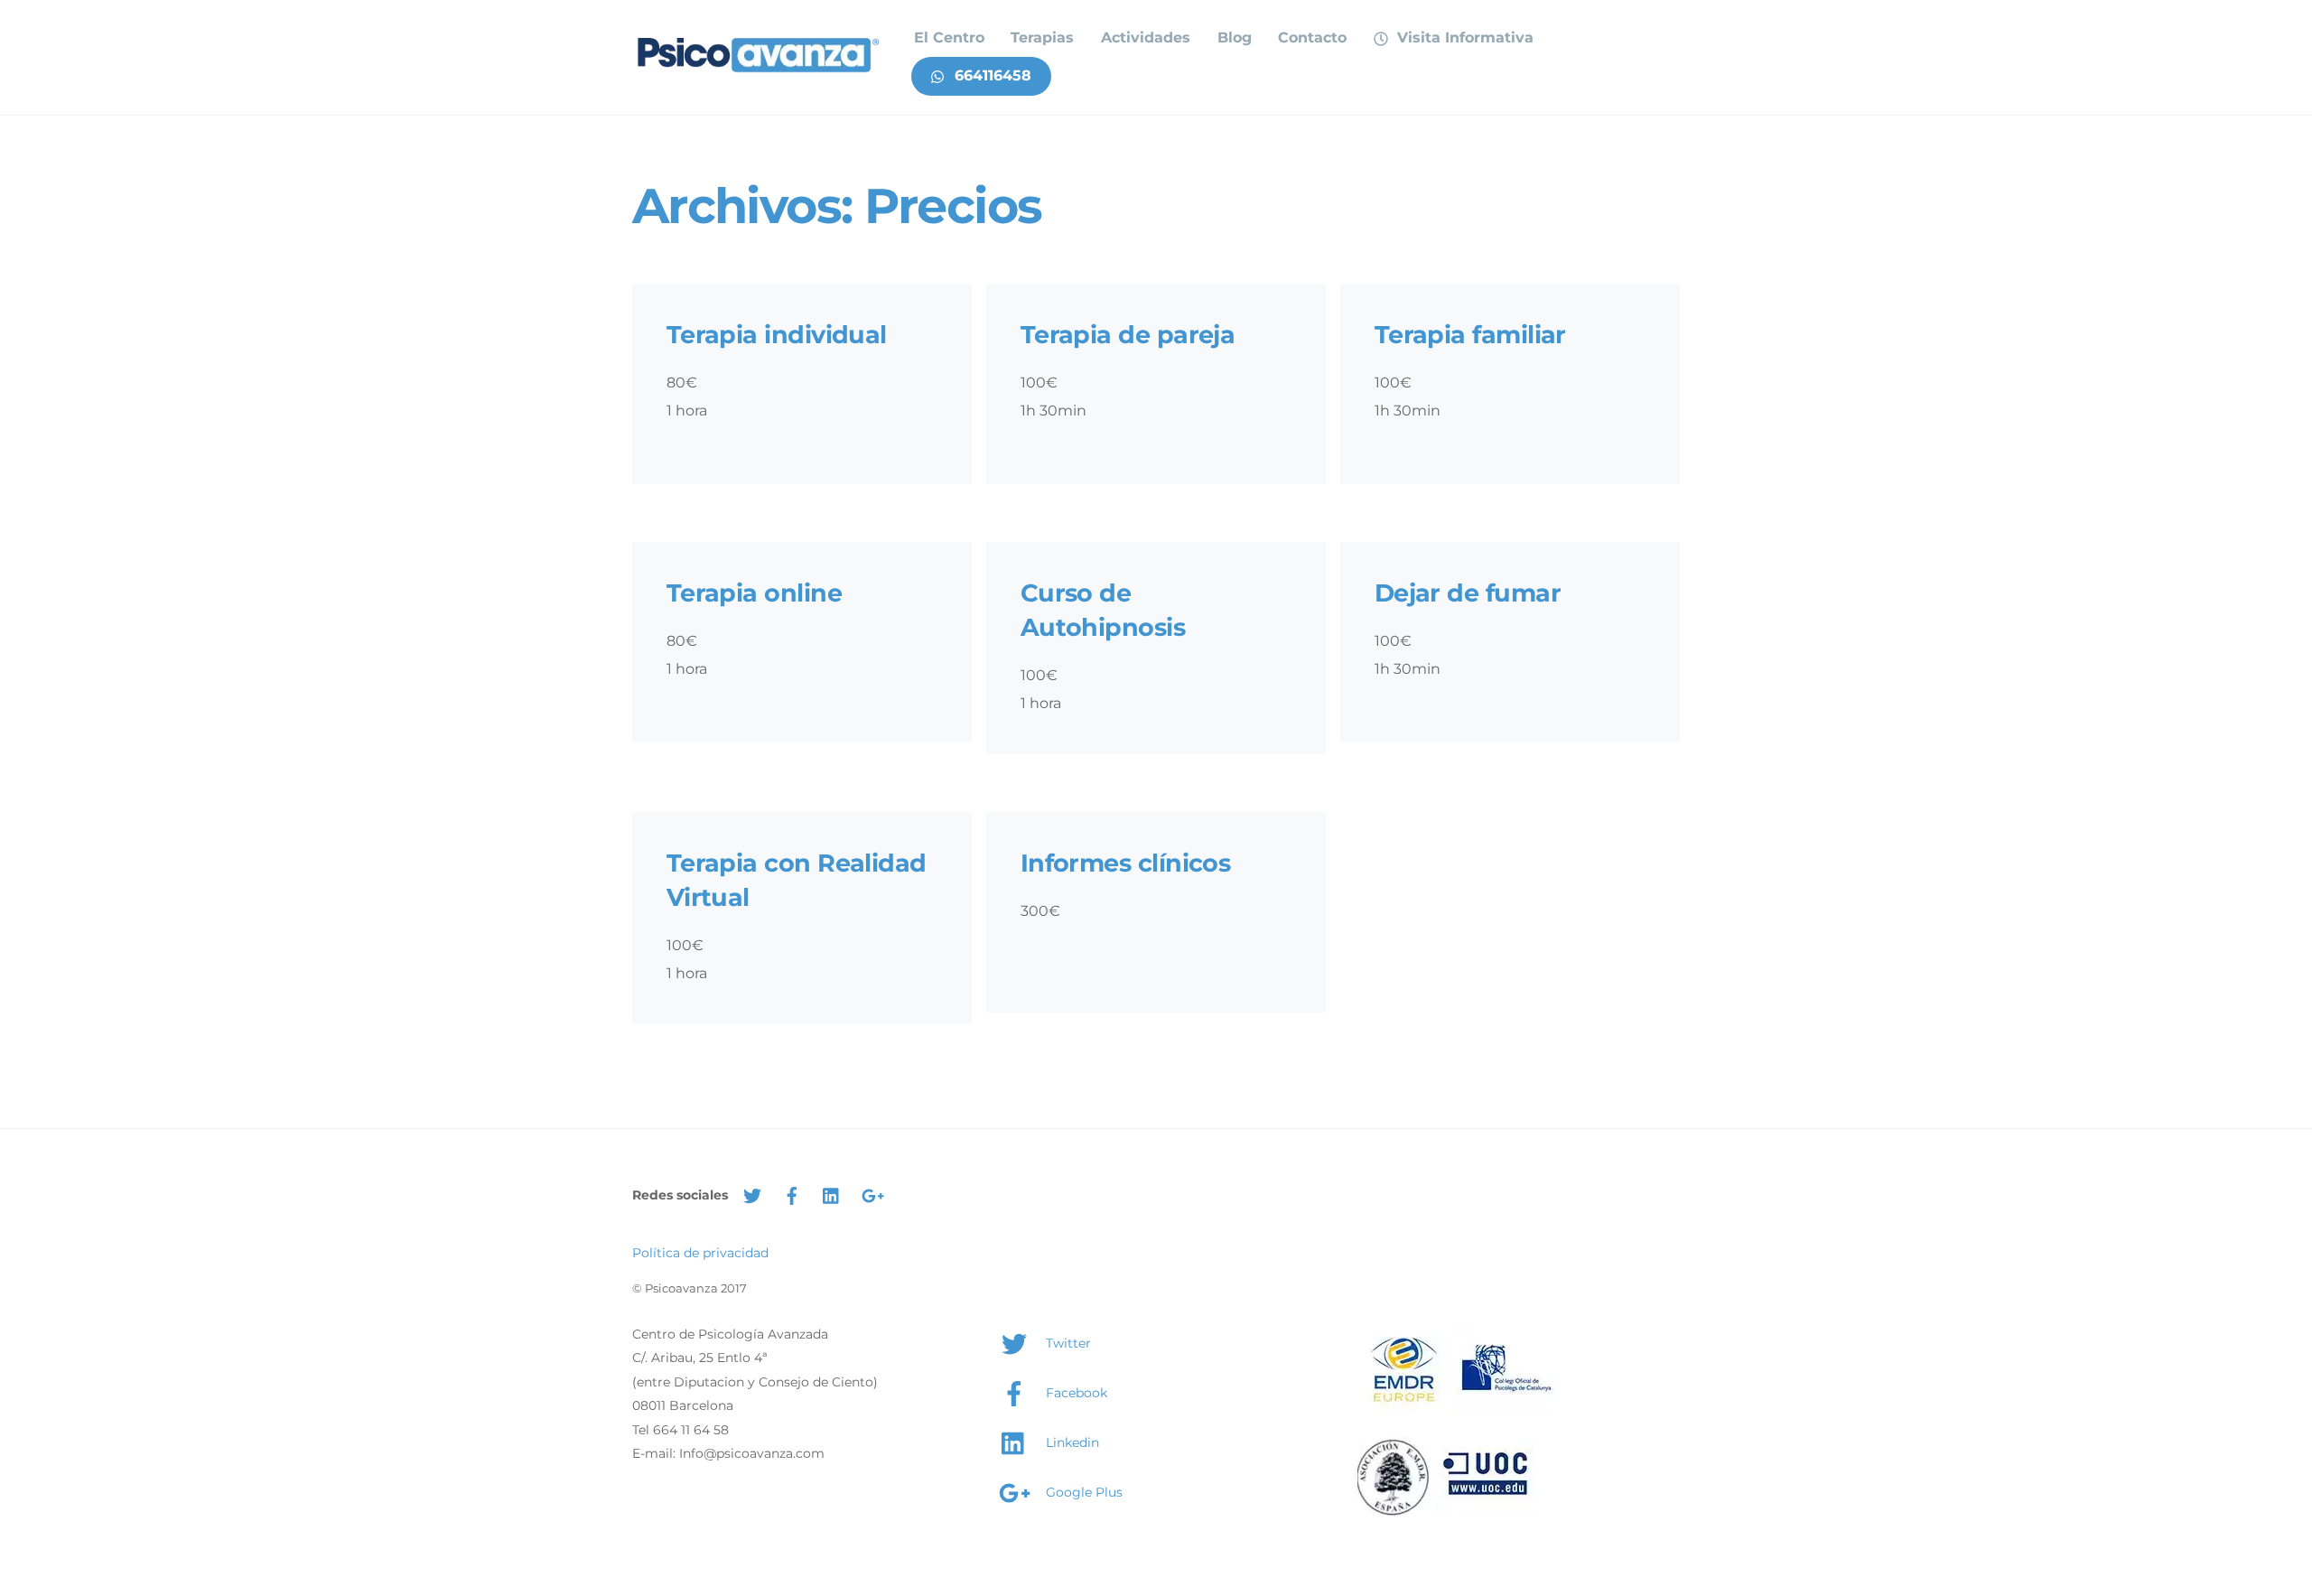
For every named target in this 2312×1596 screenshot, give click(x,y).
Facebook (1075, 1393)
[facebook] (792, 1194)
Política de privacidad (700, 1253)
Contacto (1312, 37)
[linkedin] (832, 1194)
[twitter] (752, 1194)
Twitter (1067, 1343)
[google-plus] (872, 1194)
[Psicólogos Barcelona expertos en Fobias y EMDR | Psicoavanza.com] (759, 73)
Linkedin (1071, 1442)
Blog (1235, 37)
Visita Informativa (1463, 37)
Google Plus (1082, 1492)
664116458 (991, 75)
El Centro (949, 37)
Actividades (1146, 37)
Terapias (1042, 37)
